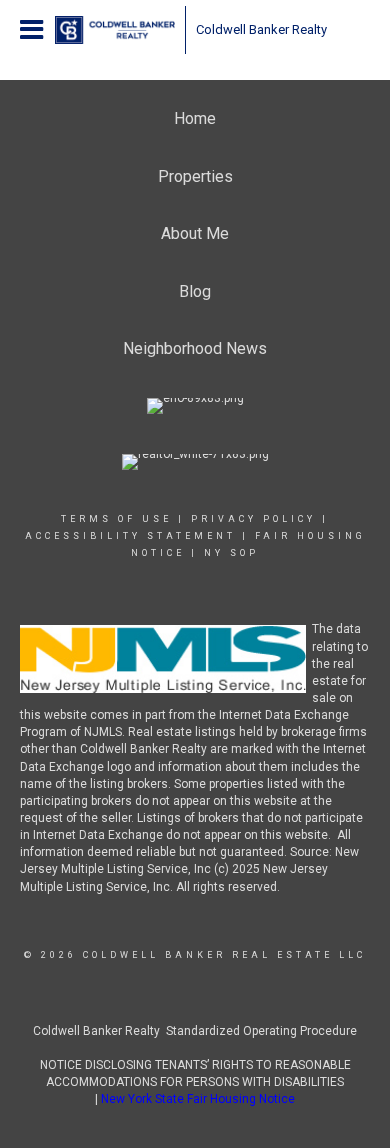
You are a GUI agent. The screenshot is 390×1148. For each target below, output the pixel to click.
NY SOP (231, 553)
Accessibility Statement (130, 536)
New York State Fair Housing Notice (198, 1099)
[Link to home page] (115, 30)
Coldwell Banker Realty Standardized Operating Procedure (195, 1031)
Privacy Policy (253, 519)
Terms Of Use (116, 519)
